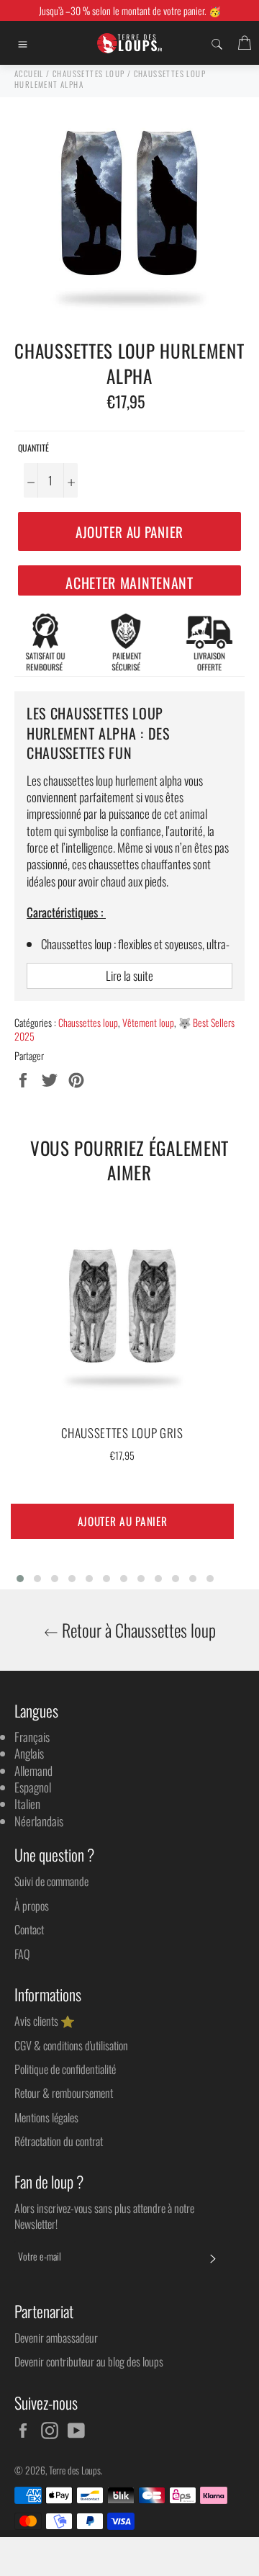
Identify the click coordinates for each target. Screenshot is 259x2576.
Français (32, 1737)
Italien (27, 1804)
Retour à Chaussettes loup (137, 1630)
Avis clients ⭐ (45, 2021)
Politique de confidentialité (65, 2069)
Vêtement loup (148, 1022)
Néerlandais (39, 1821)
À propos (32, 1906)
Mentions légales (46, 2117)
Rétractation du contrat (59, 2141)
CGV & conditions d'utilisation (71, 2045)
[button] (20, 1579)
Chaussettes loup (88, 1022)
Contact (29, 1929)
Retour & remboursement (64, 2093)
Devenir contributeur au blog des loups (89, 2361)
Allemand (33, 1771)
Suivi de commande (51, 1881)
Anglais (29, 1753)
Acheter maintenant (129, 583)
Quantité (33, 448)
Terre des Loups (75, 2470)
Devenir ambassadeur (56, 2338)
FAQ (22, 1954)
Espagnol (33, 1787)
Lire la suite (129, 975)
